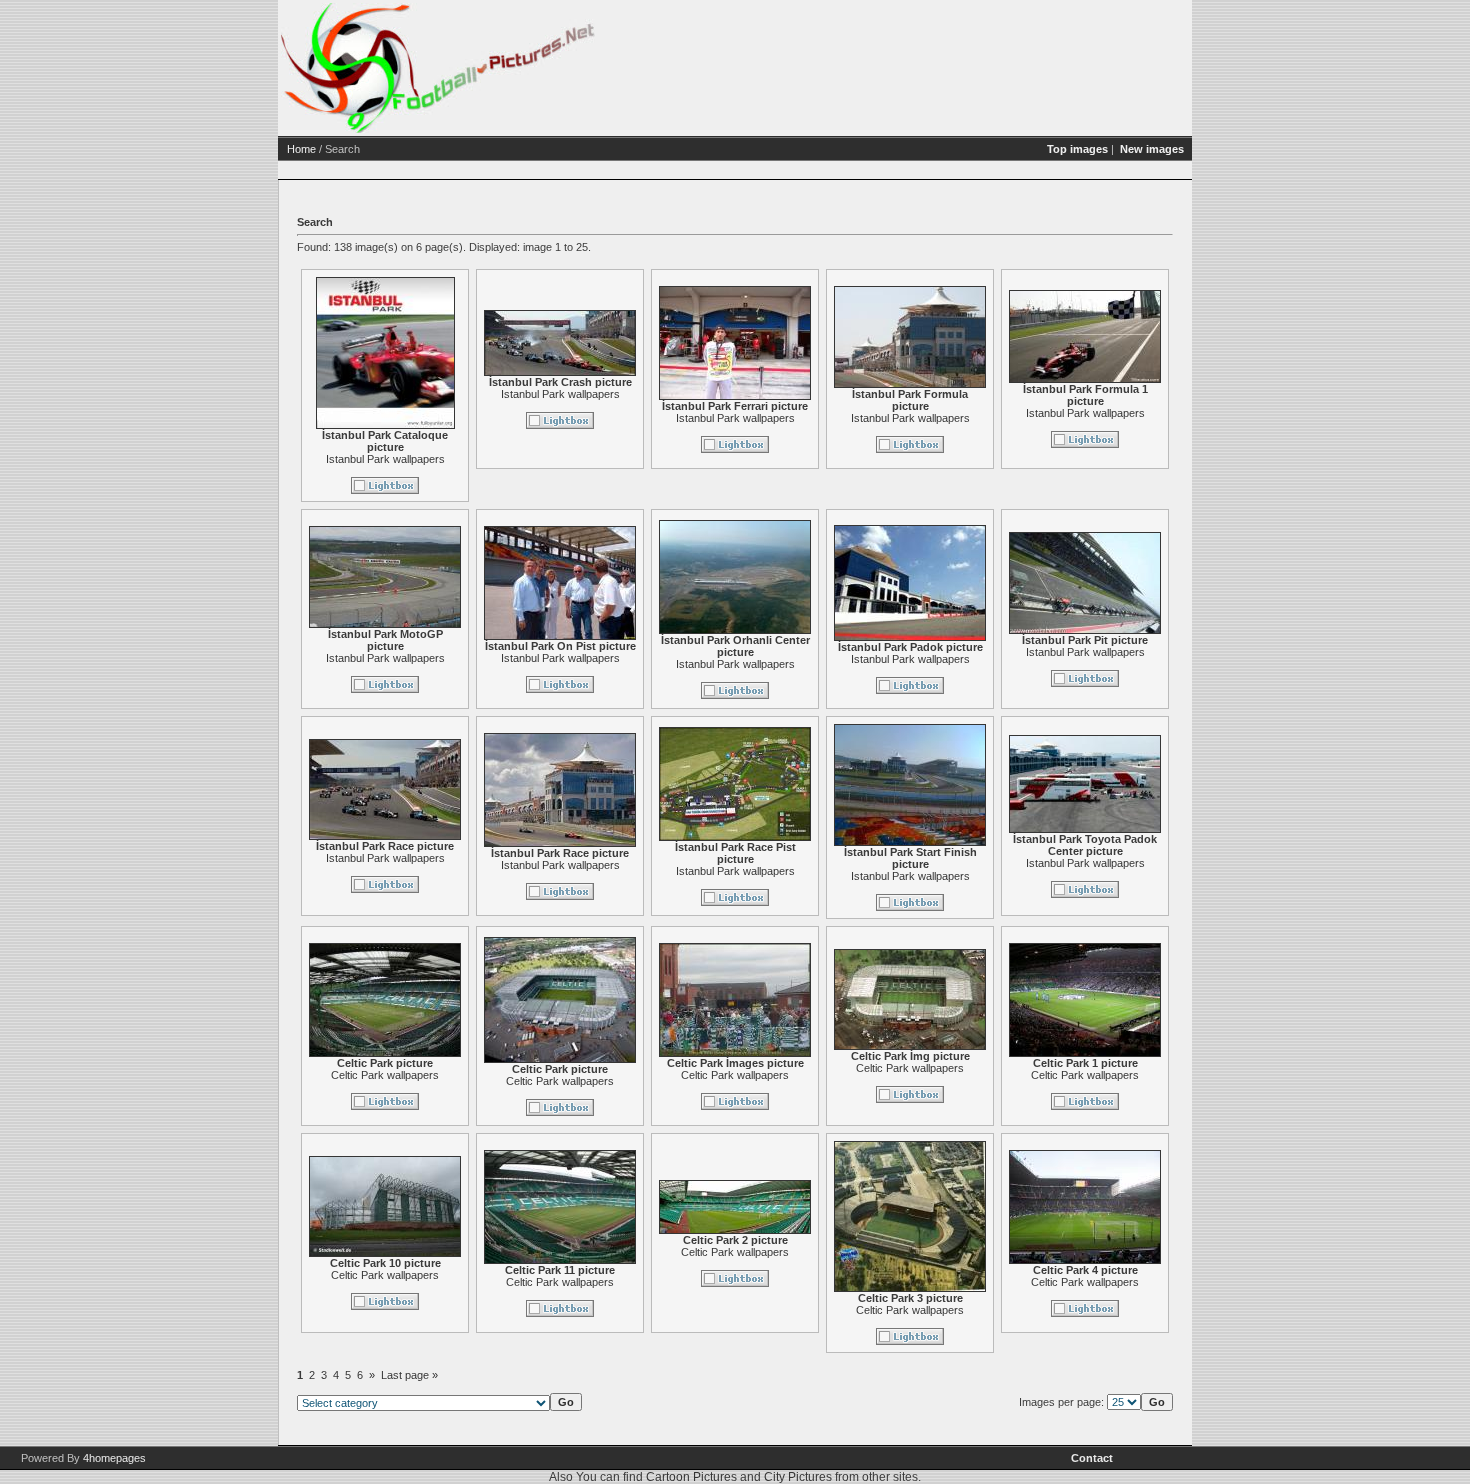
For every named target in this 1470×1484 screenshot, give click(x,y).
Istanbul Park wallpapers (385, 459)
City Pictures (798, 1477)
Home (301, 149)
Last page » (409, 1375)
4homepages (114, 1458)
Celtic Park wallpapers (385, 1075)
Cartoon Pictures (691, 1477)
